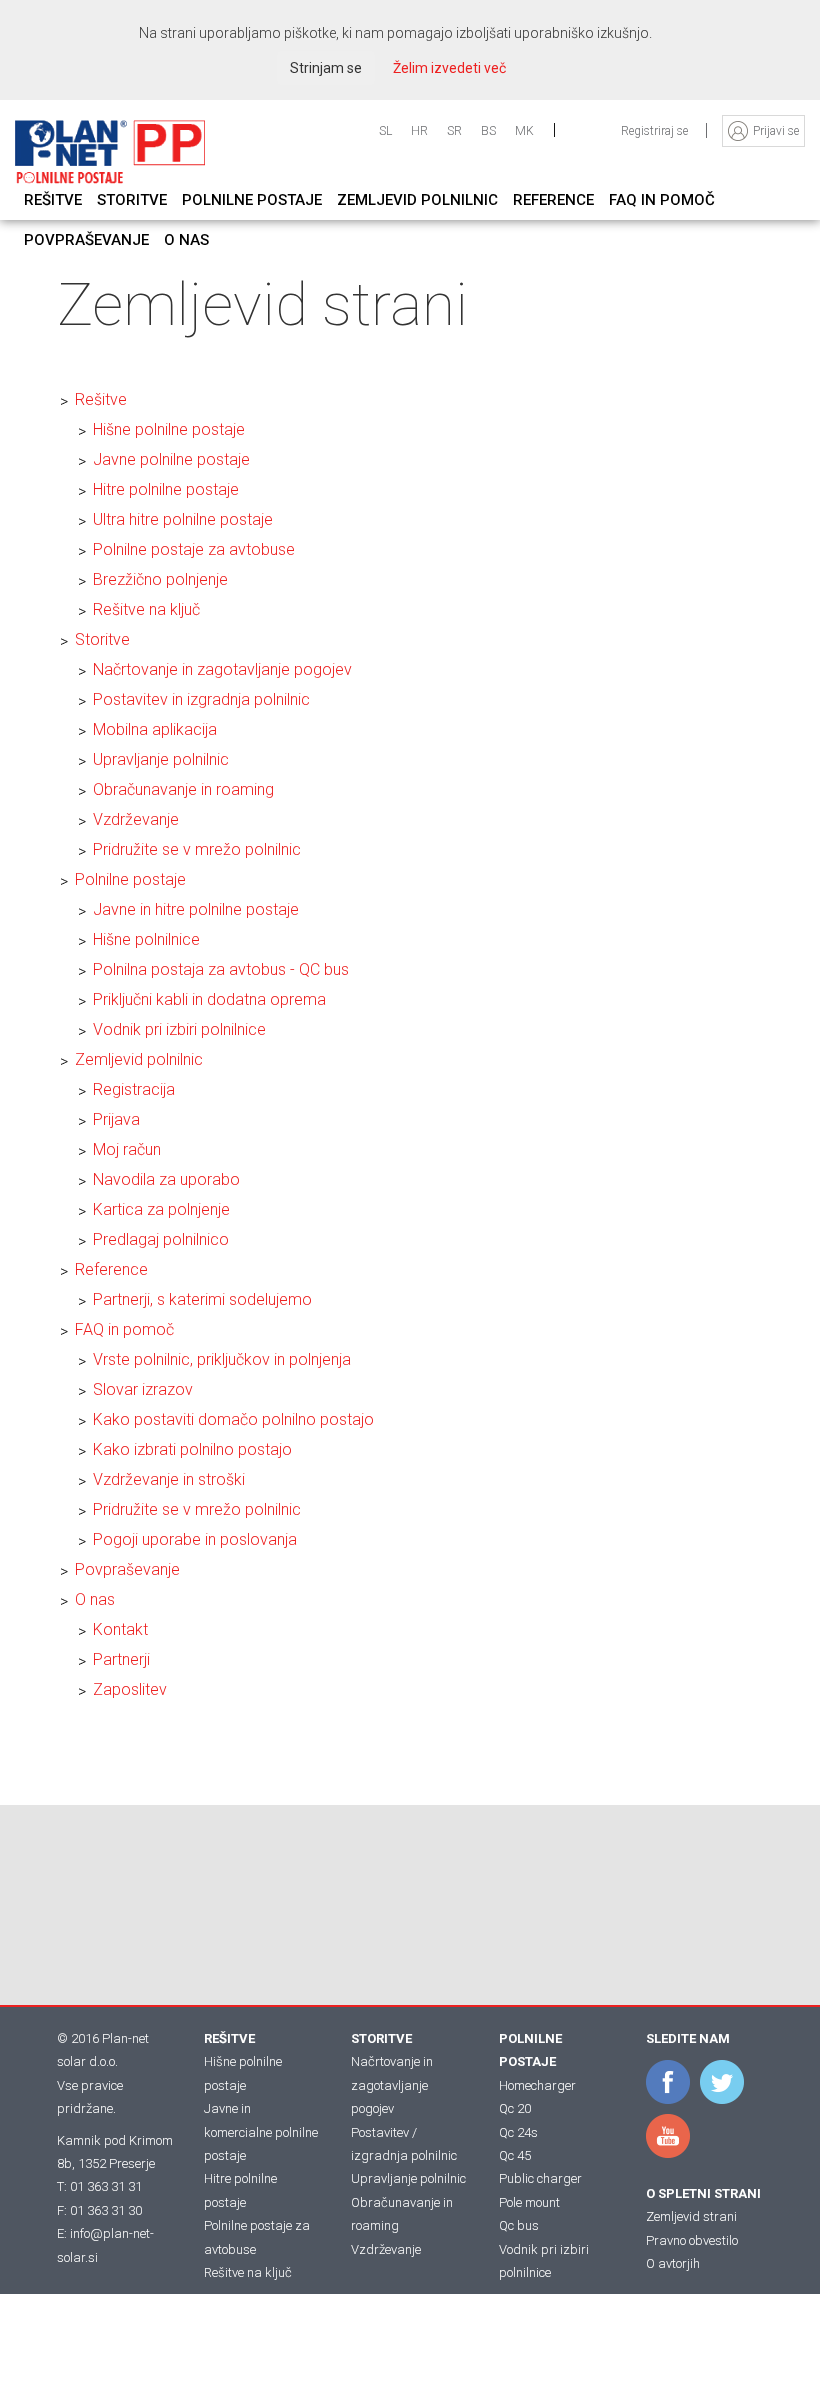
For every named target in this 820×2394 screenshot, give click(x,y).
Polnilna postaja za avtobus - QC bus (221, 969)
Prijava (116, 1119)
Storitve (102, 639)
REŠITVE (229, 2038)
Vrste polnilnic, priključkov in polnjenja (222, 1359)
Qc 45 (515, 2155)
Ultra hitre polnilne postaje (183, 519)
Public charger (540, 2178)
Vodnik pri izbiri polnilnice (179, 1029)
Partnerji (121, 1659)
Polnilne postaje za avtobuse (194, 549)
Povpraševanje (127, 1569)
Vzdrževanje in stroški (169, 1479)
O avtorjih (673, 2263)
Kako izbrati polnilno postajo (192, 1449)
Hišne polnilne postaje (169, 429)
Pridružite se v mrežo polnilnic (197, 849)
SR (454, 131)
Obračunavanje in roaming (183, 789)
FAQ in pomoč (124, 1329)
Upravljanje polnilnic (161, 759)
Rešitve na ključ (146, 609)
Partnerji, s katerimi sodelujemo (202, 1299)
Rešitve (101, 399)
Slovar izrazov (143, 1389)
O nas (95, 1599)
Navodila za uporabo (166, 1179)
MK (524, 131)
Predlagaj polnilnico (161, 1239)
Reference (111, 1269)
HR (419, 131)
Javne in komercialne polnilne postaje (261, 2132)
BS (488, 131)
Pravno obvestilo (692, 2240)
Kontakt (120, 1629)
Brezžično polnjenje (160, 579)
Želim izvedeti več (449, 68)
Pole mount (529, 2202)
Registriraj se (656, 131)
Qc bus (519, 2225)
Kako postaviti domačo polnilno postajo (233, 1419)
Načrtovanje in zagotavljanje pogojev (222, 669)
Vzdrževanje (136, 819)
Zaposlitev (130, 1689)
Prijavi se (776, 131)
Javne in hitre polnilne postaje (196, 909)
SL (385, 131)
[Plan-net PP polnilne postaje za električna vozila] (110, 151)
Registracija (134, 1089)
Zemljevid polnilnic (139, 1059)
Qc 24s (518, 2132)
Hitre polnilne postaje (166, 489)
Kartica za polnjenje (161, 1209)
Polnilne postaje (130, 879)
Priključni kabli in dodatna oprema (209, 999)
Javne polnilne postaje (171, 459)
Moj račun (127, 1149)
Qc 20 (515, 2108)
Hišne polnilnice (146, 939)
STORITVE (381, 2038)
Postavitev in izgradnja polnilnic (201, 699)
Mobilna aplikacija (155, 729)
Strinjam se (326, 68)
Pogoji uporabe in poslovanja (195, 1539)
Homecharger (537, 2085)
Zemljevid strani (691, 2216)
